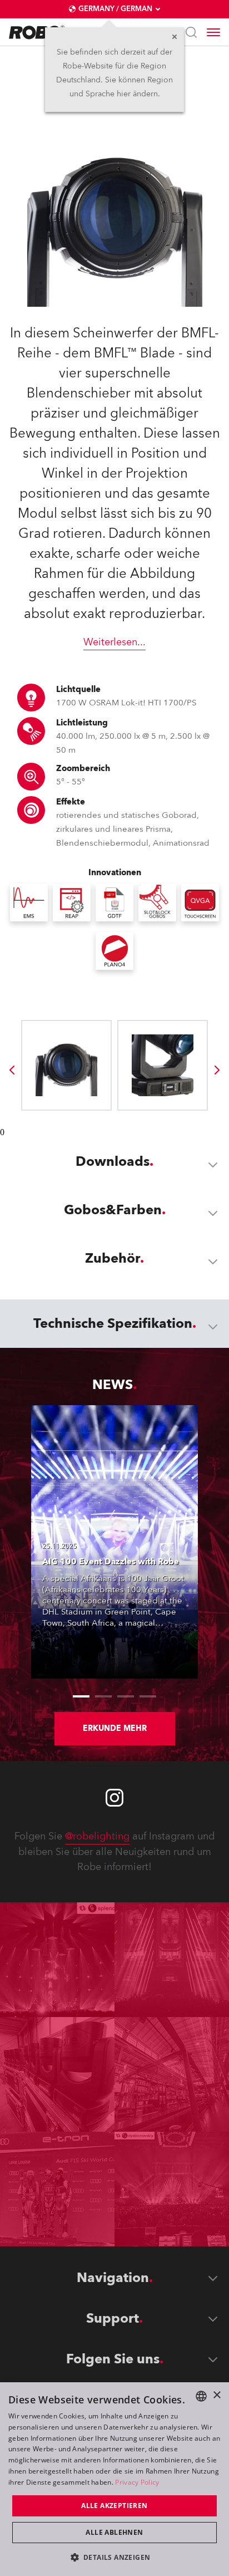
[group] (12, 1070)
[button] (115, 2557)
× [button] (216, 2395)
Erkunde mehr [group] (115, 1728)
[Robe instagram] (114, 1798)
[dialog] (114, 2479)
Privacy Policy (137, 2482)
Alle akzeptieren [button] (114, 2506)
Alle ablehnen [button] (114, 2532)
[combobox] (201, 2396)
